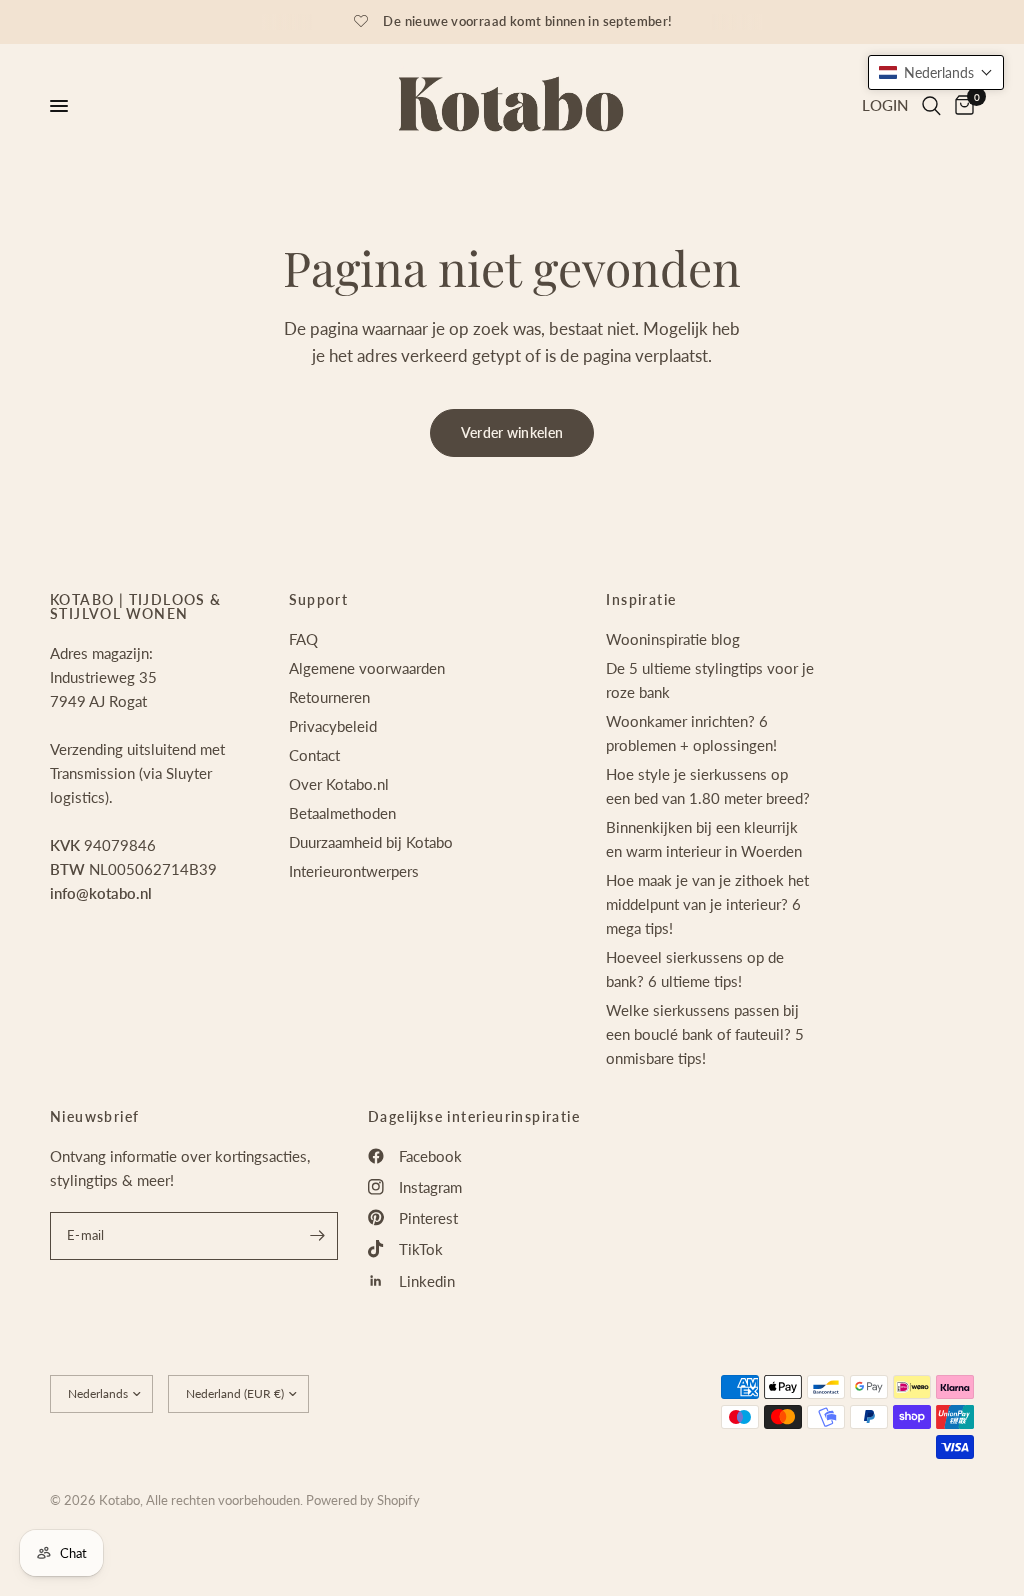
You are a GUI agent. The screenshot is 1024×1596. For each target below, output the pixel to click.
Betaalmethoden (342, 813)
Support (319, 600)
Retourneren (329, 697)
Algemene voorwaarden (367, 668)
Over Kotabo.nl (339, 784)
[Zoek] (931, 106)
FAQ (303, 639)
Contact (314, 755)
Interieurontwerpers (354, 871)
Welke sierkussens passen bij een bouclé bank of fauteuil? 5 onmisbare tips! (705, 1034)
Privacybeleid (333, 726)
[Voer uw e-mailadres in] (318, 1236)
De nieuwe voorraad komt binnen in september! (527, 21)
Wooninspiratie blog (673, 639)
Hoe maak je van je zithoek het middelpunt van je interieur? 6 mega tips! (707, 904)
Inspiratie (641, 600)
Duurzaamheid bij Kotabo (371, 842)
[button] (936, 72)
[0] (961, 106)
